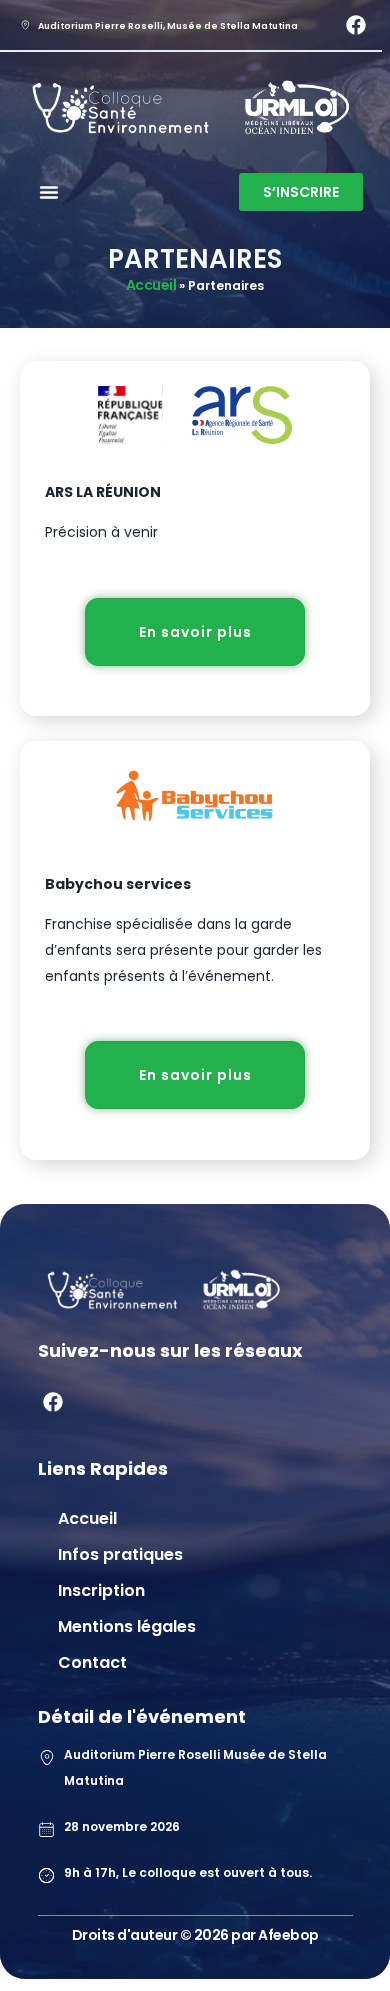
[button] (49, 192)
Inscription (101, 1590)
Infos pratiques (120, 1554)
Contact (92, 1662)
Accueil (151, 285)
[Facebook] (356, 25)
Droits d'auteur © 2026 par (165, 1935)
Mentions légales (127, 1626)
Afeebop (288, 1935)
